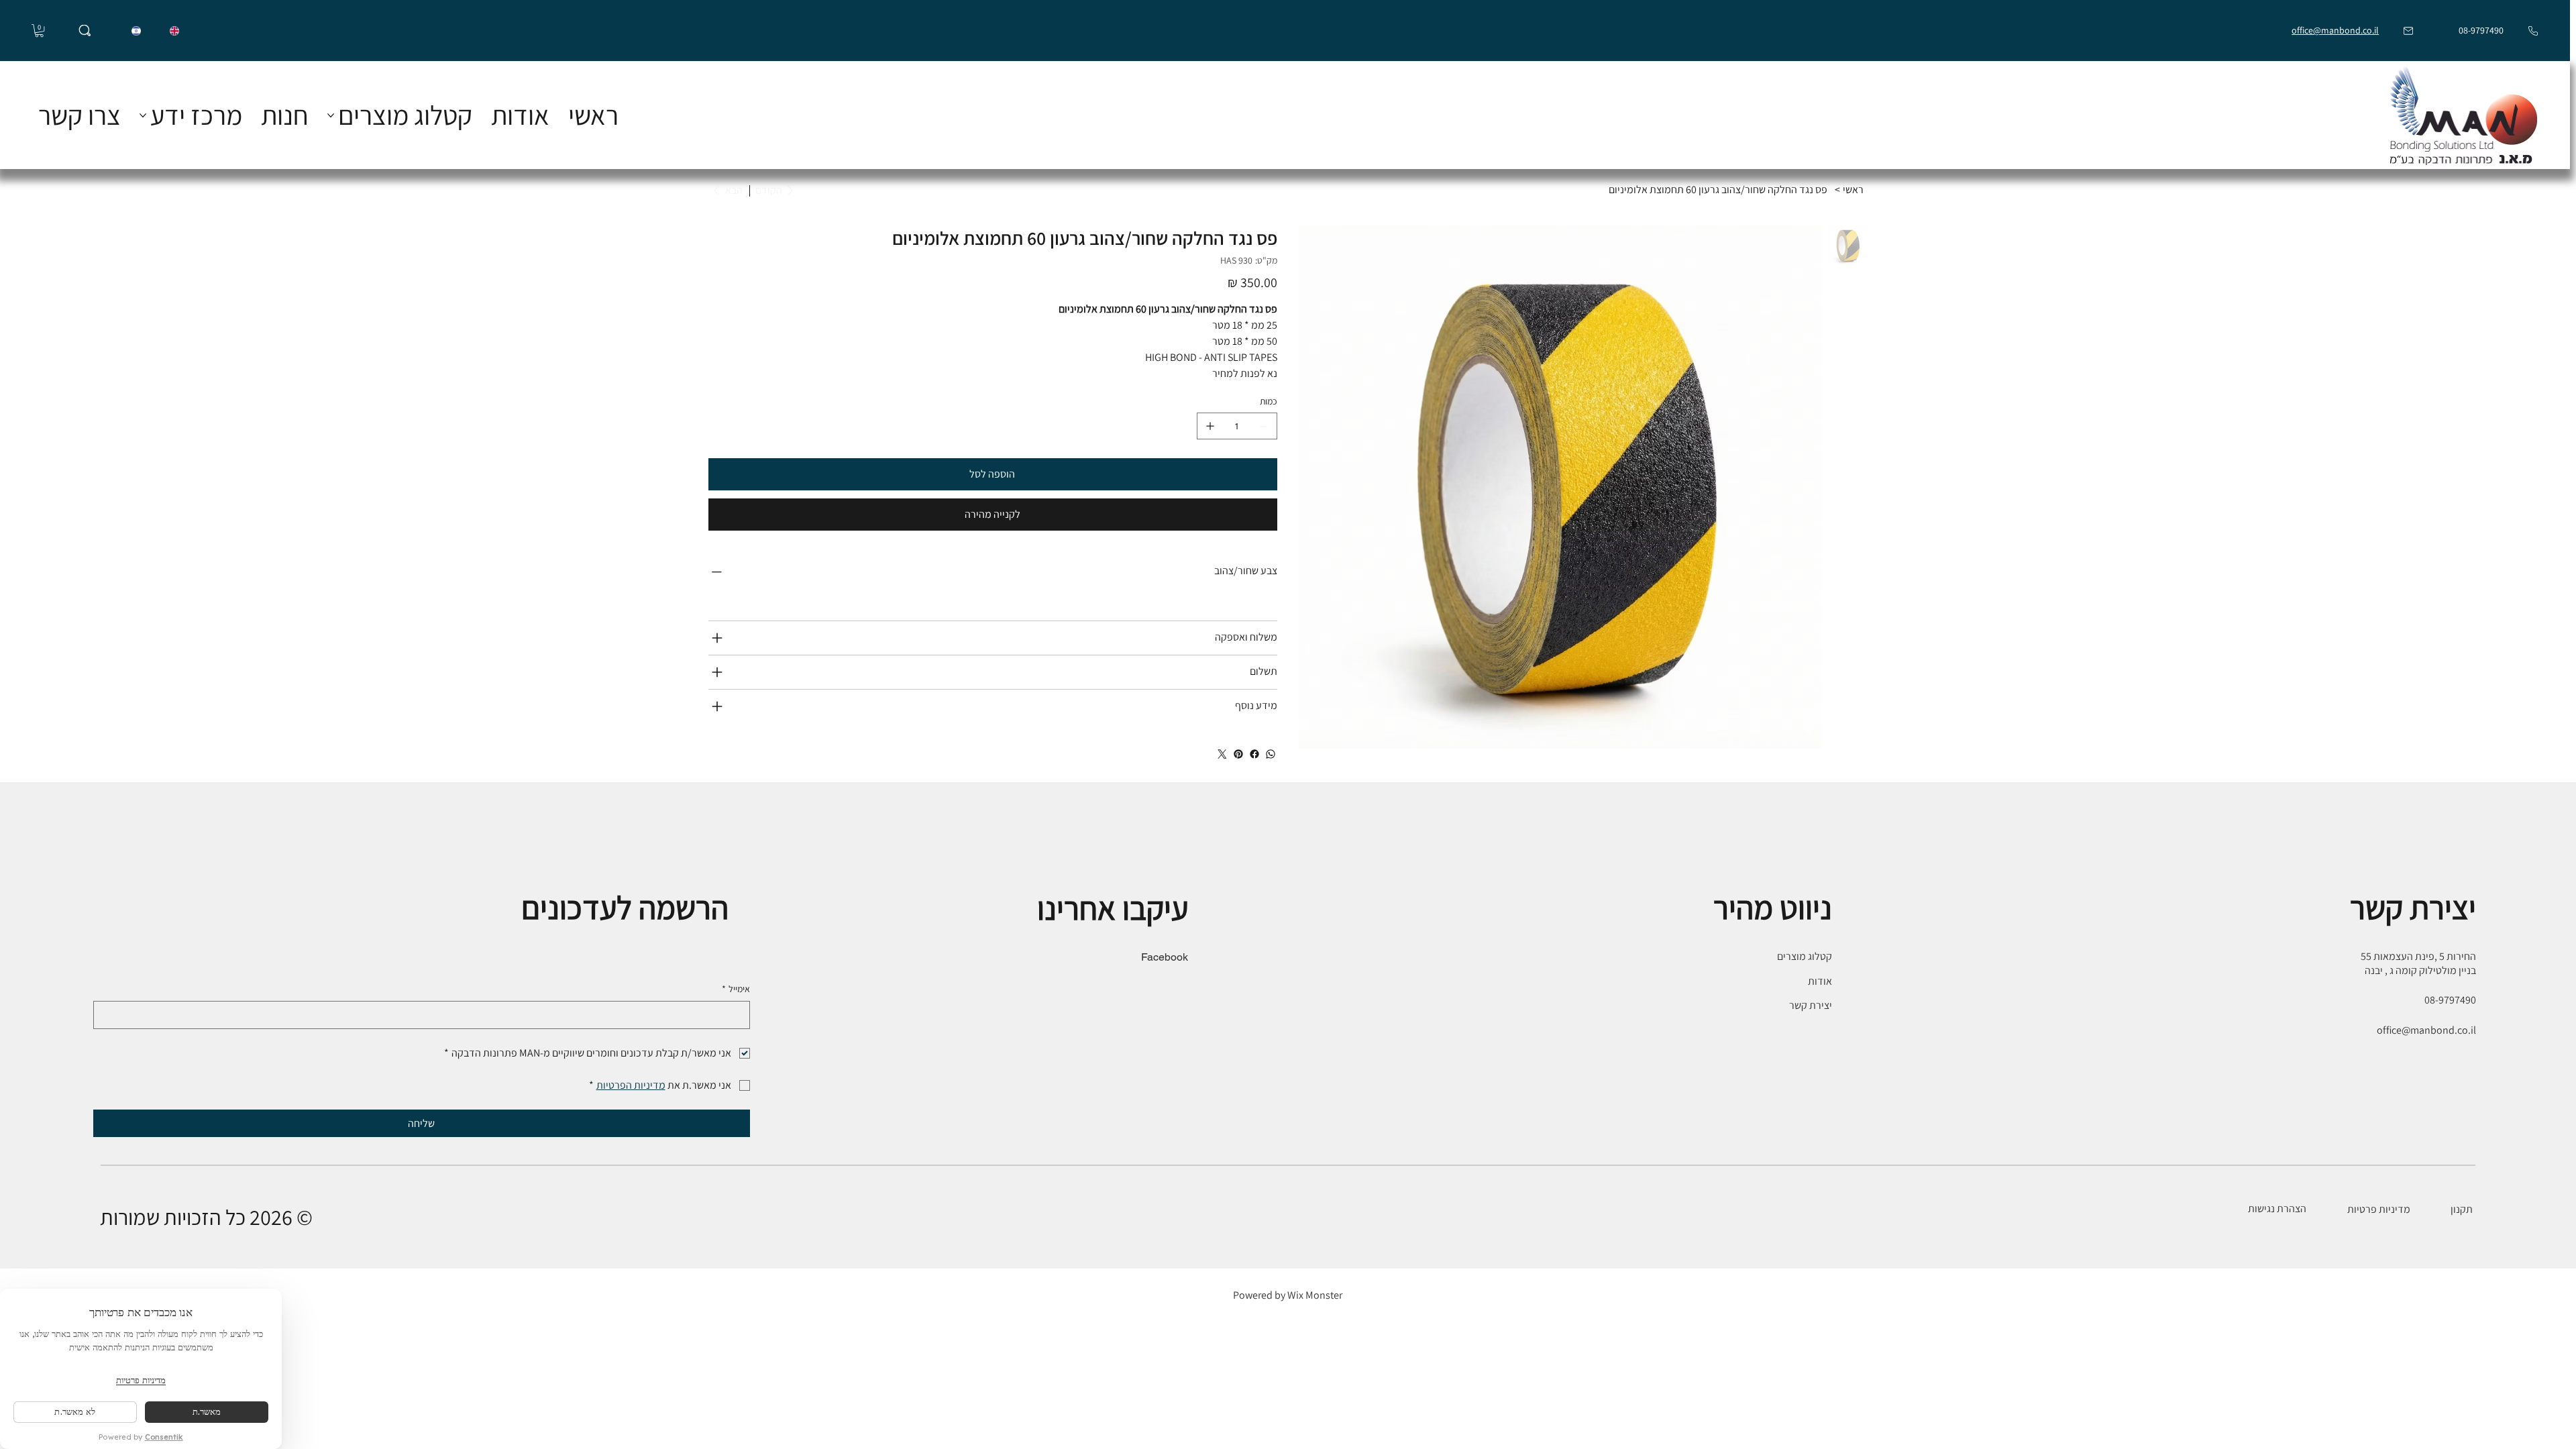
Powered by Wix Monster (1288, 1295)
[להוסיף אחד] (1210, 426)
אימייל (736, 989)
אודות (1820, 981)
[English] (174, 31)
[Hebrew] (137, 31)
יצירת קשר (1811, 1005)
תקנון (2463, 1209)
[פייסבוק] (1254, 754)
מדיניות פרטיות (2379, 1209)
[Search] (85, 31)
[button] (39, 31)
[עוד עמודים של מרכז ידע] (143, 115)
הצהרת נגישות (2277, 1209)
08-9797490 (2480, 30)
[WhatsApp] (1271, 754)
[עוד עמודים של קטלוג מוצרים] (331, 115)
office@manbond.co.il (2335, 30)
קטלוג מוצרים (1805, 956)
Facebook (1165, 957)
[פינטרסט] (1238, 754)
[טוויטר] (1222, 754)
